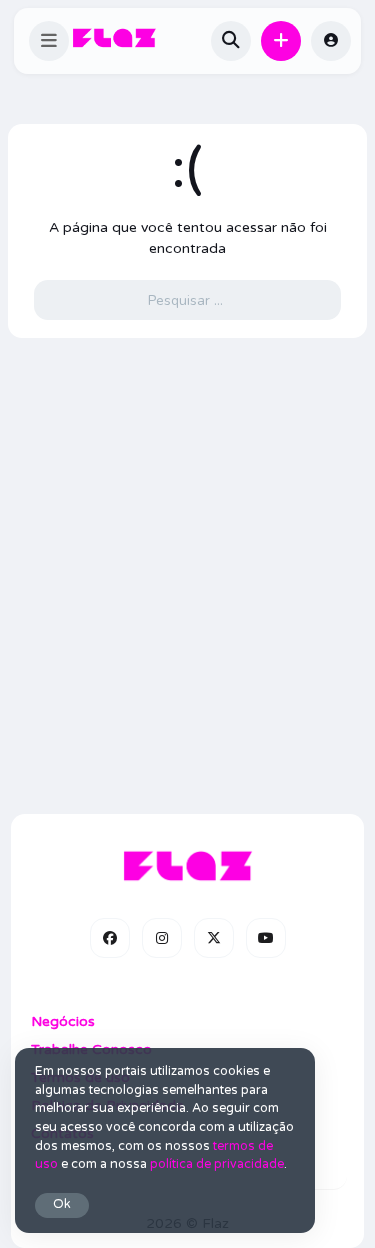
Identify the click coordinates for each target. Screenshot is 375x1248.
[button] (49, 41)
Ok (62, 1204)
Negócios (63, 1021)
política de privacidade (217, 1164)
